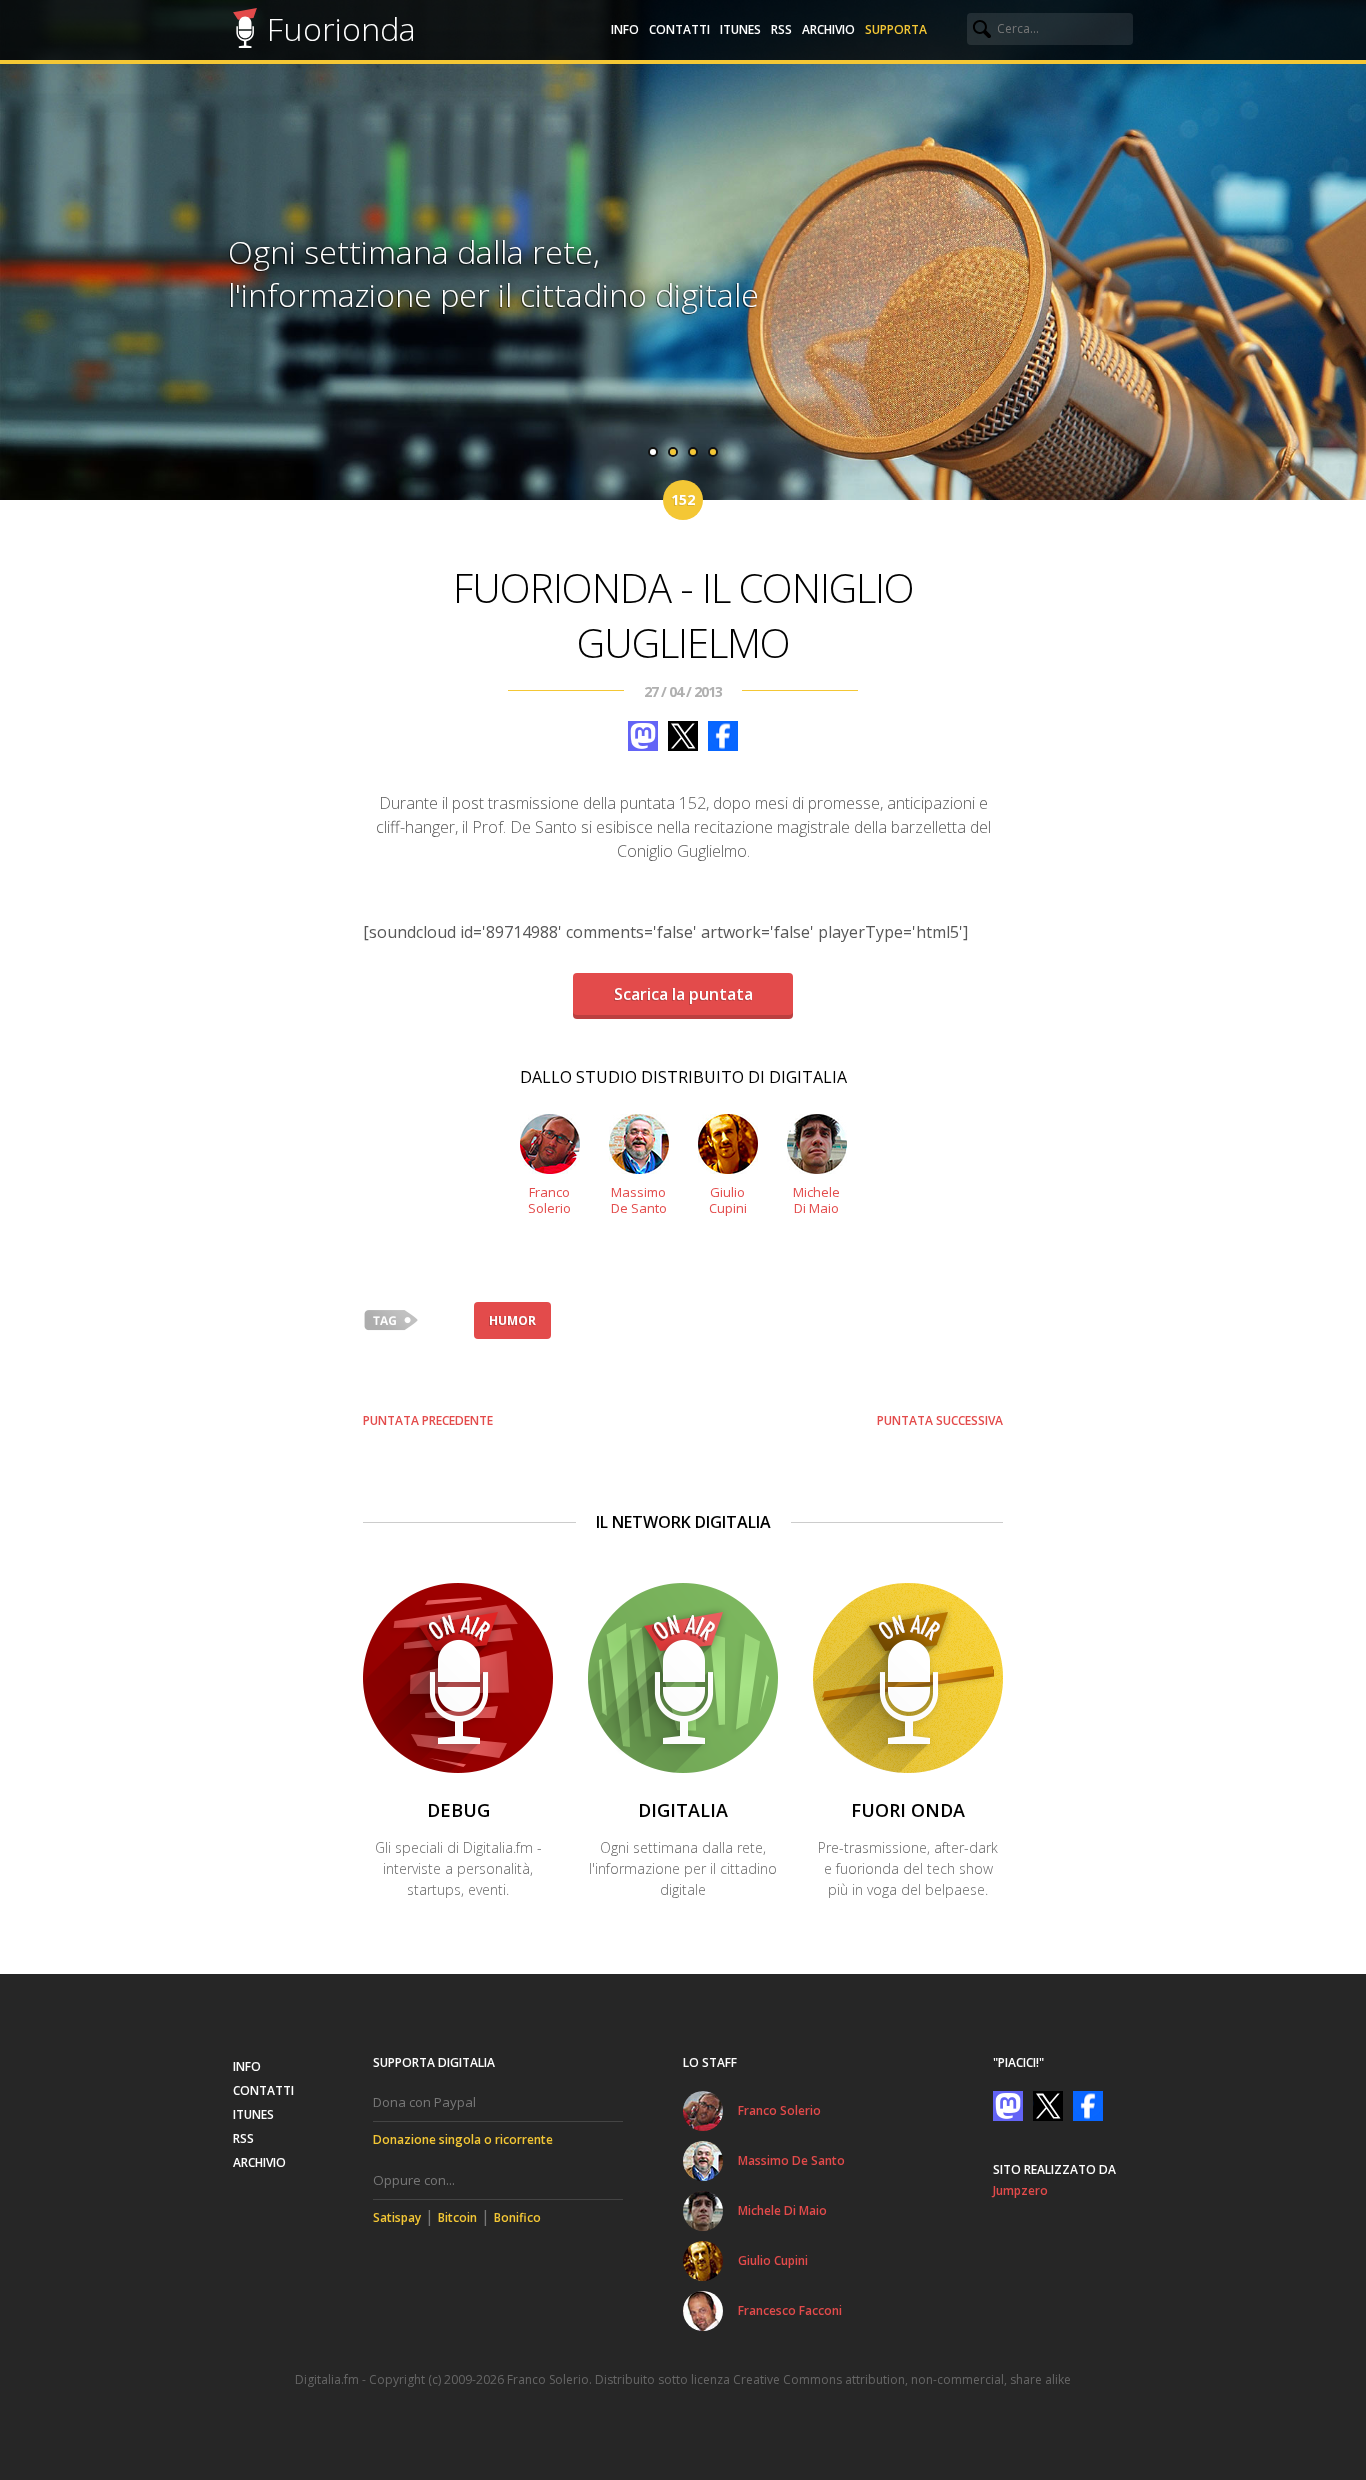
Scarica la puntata (683, 994)
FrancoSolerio (549, 1199)
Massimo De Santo (791, 2160)
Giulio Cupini (773, 2260)
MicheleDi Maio (816, 1199)
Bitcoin (457, 2217)
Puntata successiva (940, 1420)
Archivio (828, 29)
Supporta (896, 29)
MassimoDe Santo (639, 1199)
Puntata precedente (428, 1420)
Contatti (679, 29)
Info (625, 29)
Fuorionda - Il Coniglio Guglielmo (683, 615)
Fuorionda (341, 28)
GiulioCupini (728, 1199)
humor (512, 1320)
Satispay (397, 2217)
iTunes (740, 29)
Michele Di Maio (782, 2210)
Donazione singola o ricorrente (463, 2139)
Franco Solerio (779, 2110)
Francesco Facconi (790, 2310)
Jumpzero (1020, 2190)
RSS (781, 29)
